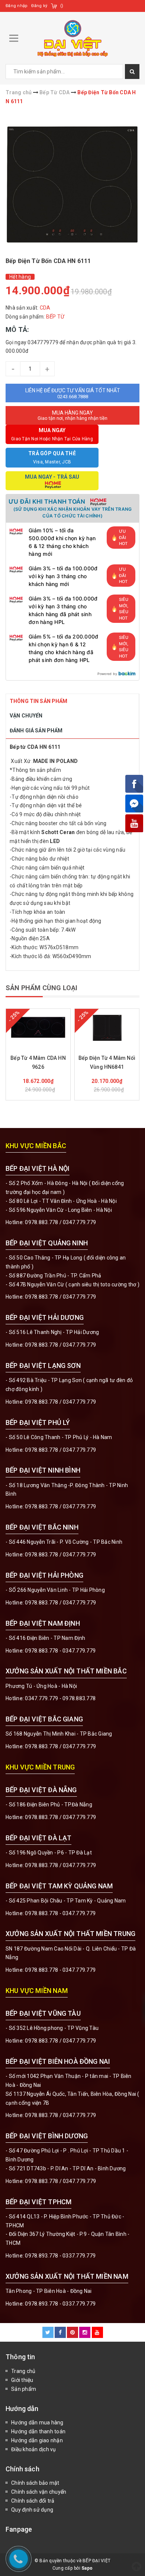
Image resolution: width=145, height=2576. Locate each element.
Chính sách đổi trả (33, 2501)
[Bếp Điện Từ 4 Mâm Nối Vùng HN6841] (107, 1027)
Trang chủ (23, 2371)
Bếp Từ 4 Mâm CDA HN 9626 (38, 1062)
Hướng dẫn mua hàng (37, 2423)
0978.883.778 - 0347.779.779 (60, 1651)
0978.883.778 (41, 1222)
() (62, 6)
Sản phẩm (24, 2389)
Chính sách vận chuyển (39, 2492)
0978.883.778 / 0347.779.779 (60, 2041)
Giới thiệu (22, 2380)
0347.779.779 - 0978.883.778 (60, 1698)
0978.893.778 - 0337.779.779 (60, 2256)
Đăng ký (39, 6)
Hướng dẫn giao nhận (37, 2440)
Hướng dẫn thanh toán (38, 2431)
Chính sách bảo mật (35, 2483)
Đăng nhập (17, 6)
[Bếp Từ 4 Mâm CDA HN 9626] (38, 1027)
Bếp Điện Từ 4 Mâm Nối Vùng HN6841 (107, 1062)
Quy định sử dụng (32, 2510)
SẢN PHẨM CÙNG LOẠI (41, 988)
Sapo (87, 2568)
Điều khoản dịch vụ (34, 2449)
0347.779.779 (79, 1222)
